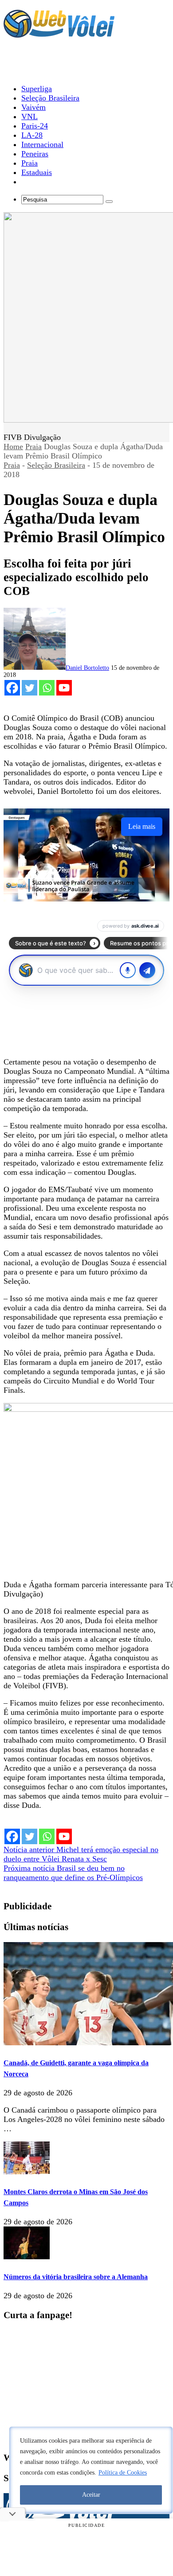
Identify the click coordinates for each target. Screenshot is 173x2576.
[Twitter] (29, 688)
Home (13, 447)
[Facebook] (12, 688)
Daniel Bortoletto (87, 668)
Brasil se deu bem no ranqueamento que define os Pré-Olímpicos (73, 1873)
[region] (91, 2470)
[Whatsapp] (47, 688)
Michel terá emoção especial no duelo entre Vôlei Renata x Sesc (81, 1854)
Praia (33, 447)
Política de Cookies (123, 2473)
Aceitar (91, 2495)
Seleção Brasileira (56, 465)
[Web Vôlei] (59, 34)
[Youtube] (64, 688)
